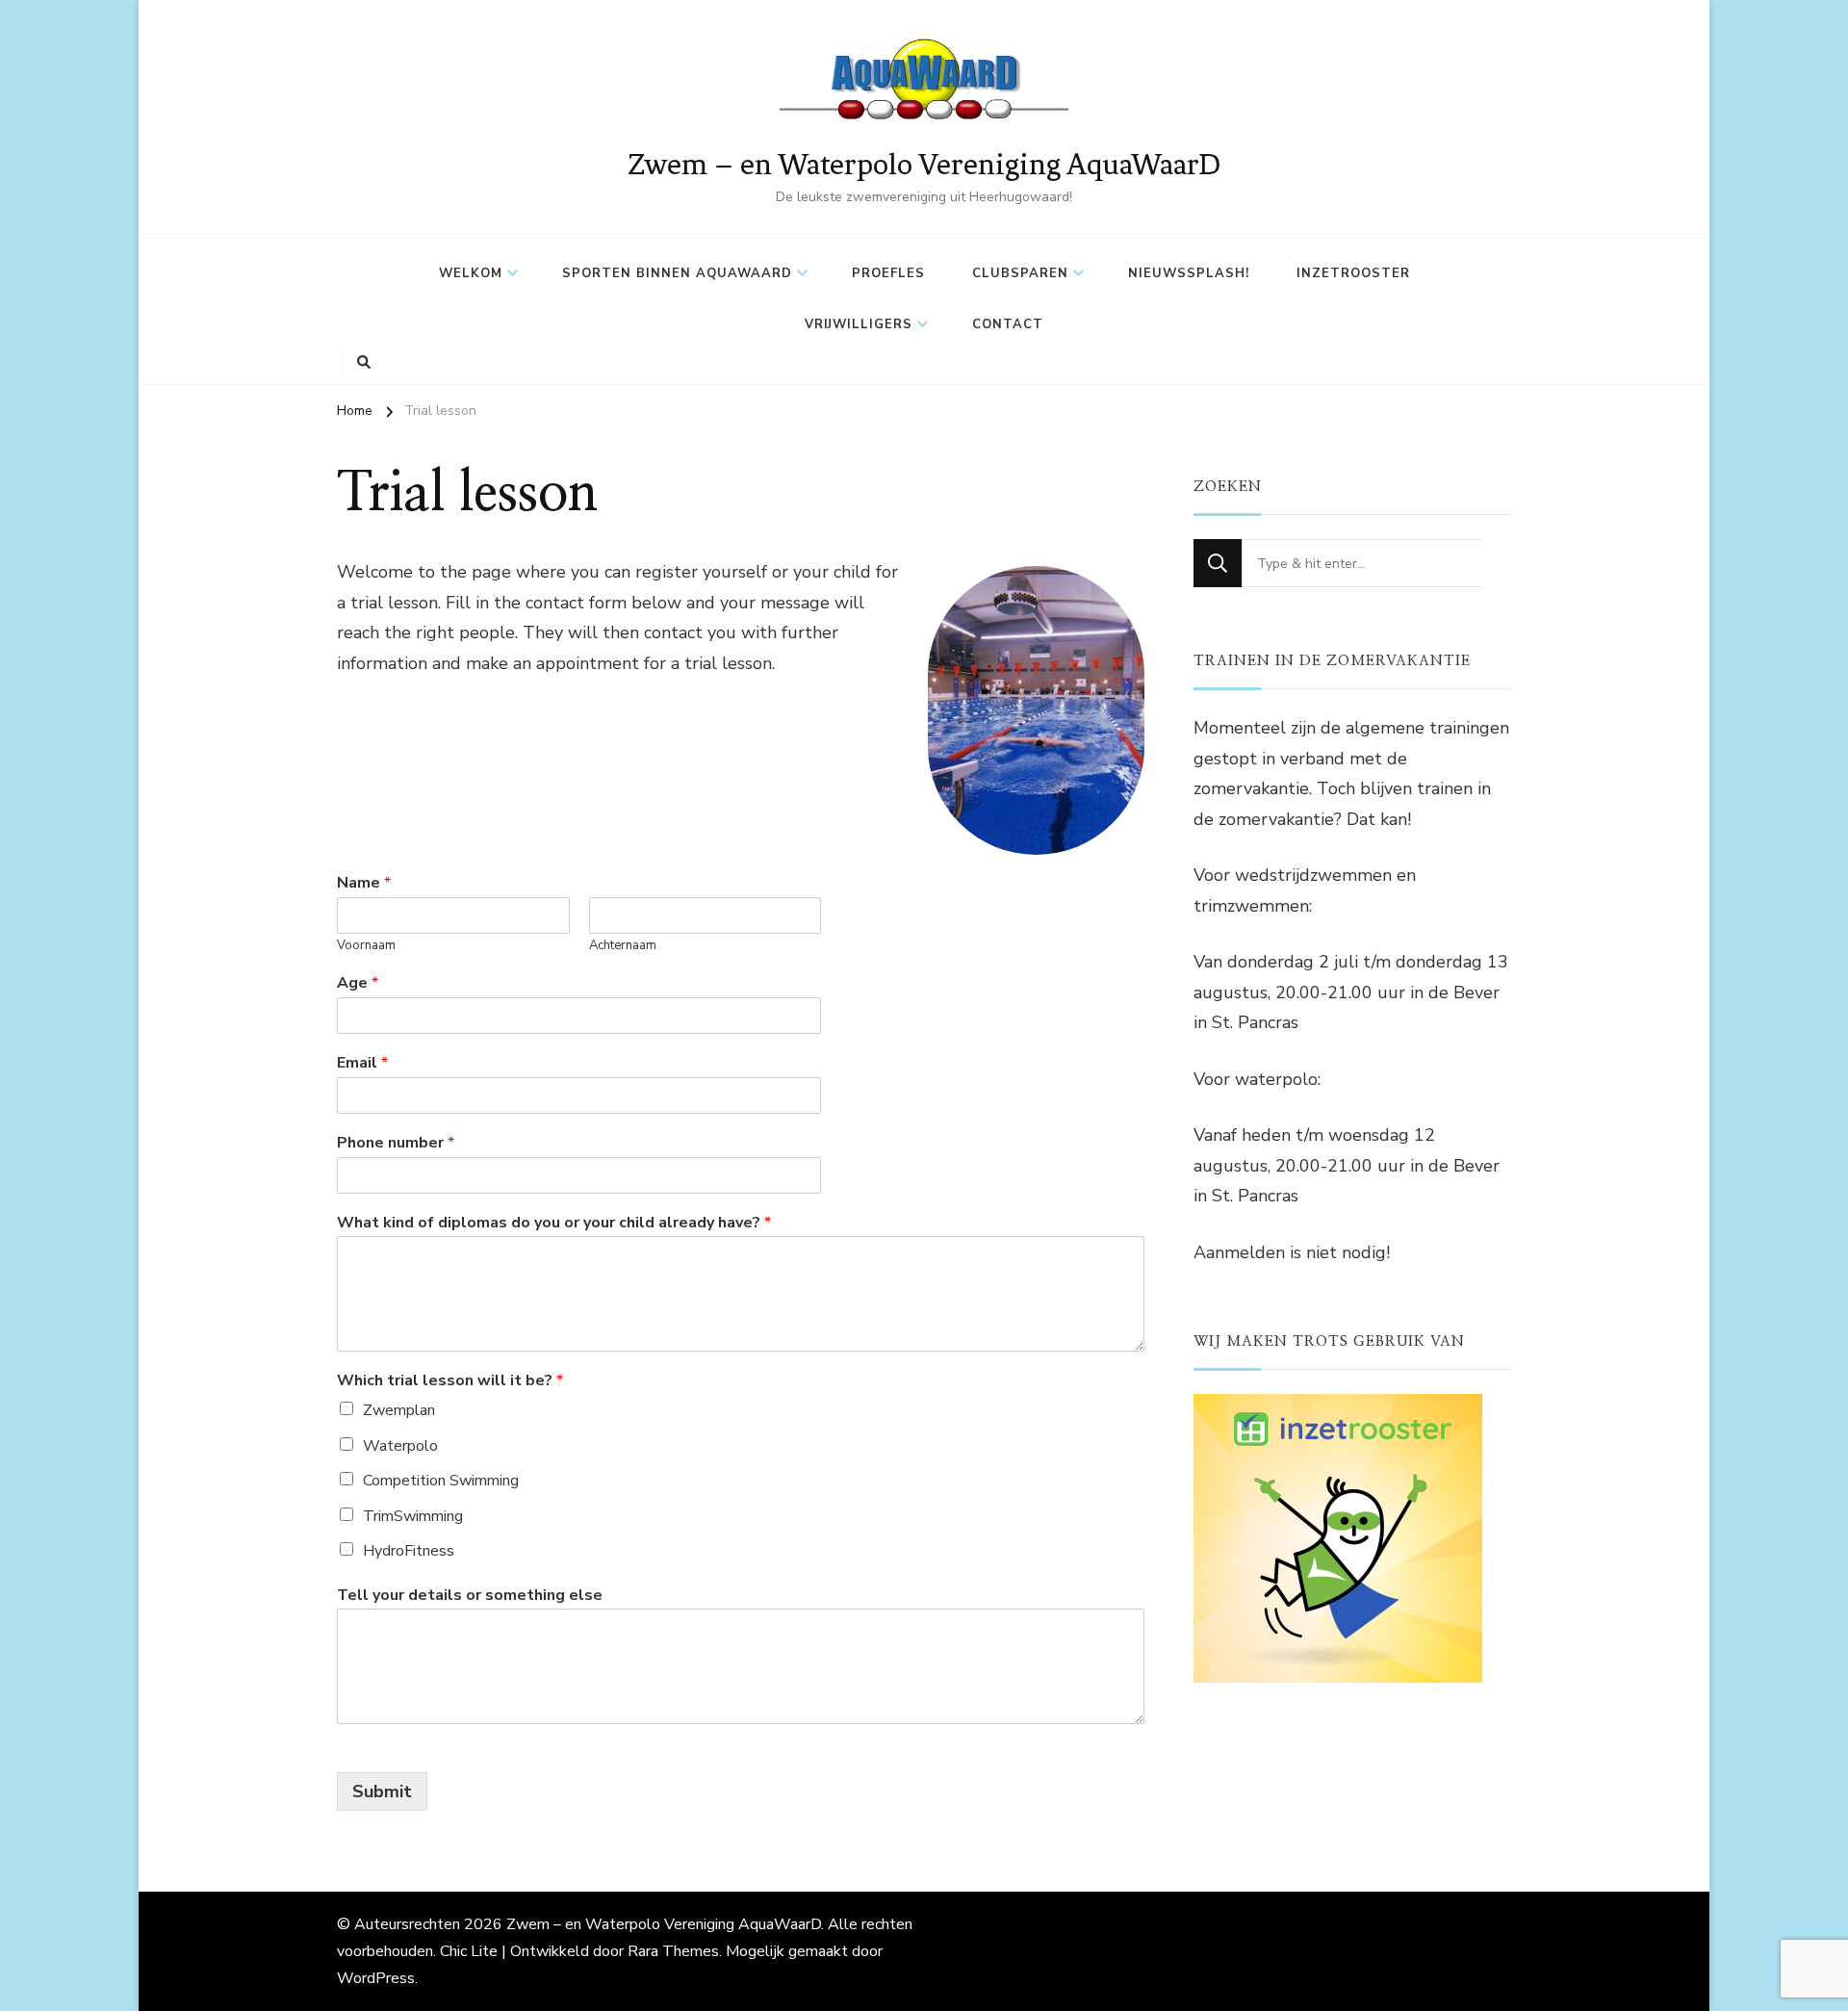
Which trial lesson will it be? (450, 1381)
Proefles (888, 273)
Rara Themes (673, 1951)
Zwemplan (399, 1410)
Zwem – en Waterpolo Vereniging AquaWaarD (924, 164)
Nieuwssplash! (1189, 273)
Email (362, 1063)
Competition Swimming (441, 1481)
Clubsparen (1020, 273)
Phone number (396, 1143)
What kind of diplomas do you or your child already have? (554, 1223)
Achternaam (623, 946)
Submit (382, 1792)
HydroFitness (409, 1551)
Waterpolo (400, 1446)
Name (364, 883)
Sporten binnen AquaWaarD (677, 273)
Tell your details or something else (470, 1596)
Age (358, 983)
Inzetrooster (1353, 273)
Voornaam (366, 946)
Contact (1008, 324)
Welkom (471, 273)
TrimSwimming (413, 1516)
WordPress (376, 1978)
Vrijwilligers (859, 324)
